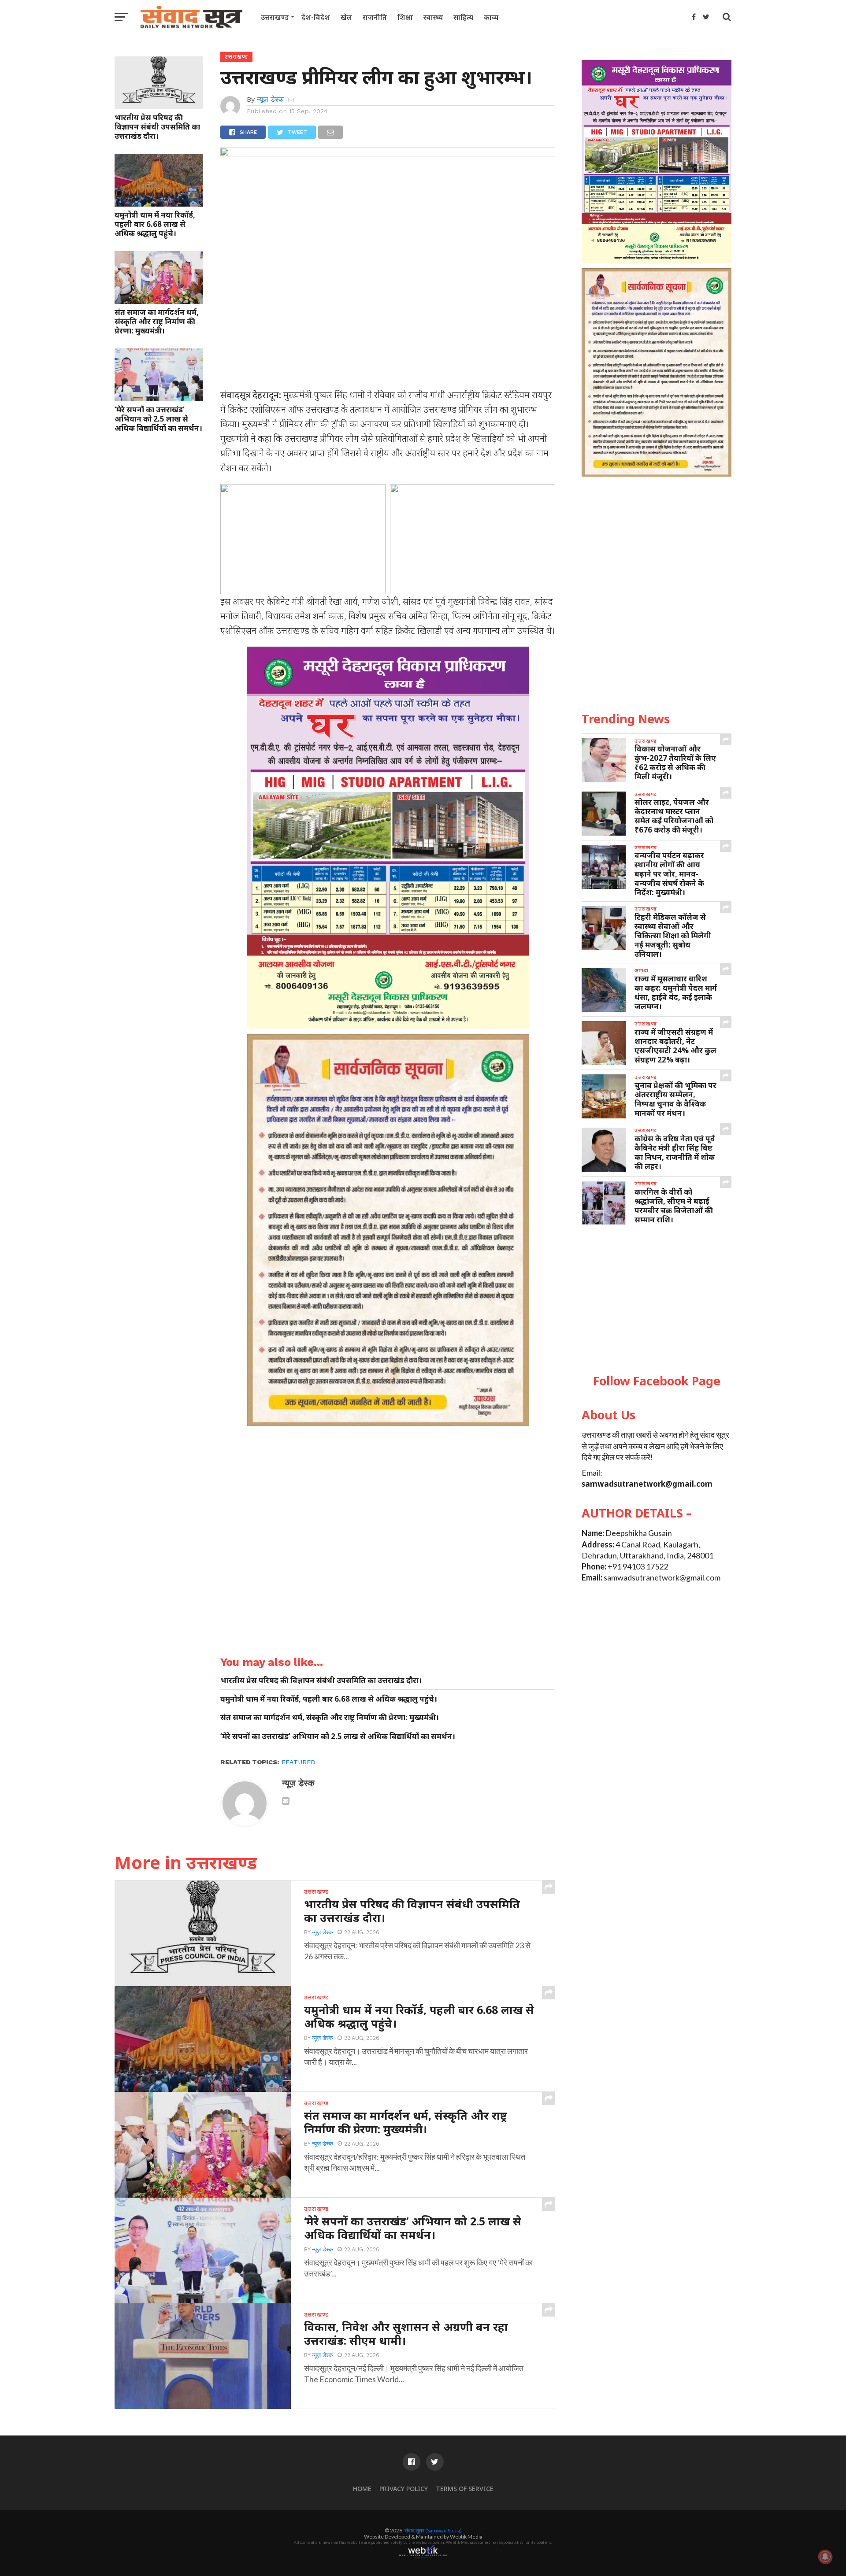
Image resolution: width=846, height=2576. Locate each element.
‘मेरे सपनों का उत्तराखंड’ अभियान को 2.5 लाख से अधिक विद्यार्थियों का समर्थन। (158, 419)
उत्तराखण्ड (275, 17)
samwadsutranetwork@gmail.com (647, 1484)
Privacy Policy (404, 2489)
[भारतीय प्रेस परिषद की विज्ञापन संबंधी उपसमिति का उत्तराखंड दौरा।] (159, 106)
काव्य (491, 17)
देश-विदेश (316, 17)
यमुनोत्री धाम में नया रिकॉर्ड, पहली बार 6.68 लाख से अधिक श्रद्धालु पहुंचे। (155, 224)
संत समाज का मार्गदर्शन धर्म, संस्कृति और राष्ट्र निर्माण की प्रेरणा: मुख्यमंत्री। (157, 321)
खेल (346, 17)
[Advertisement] (657, 1300)
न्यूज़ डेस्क (270, 99)
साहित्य (463, 17)
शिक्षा (405, 17)
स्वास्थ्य (433, 17)
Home (362, 2489)
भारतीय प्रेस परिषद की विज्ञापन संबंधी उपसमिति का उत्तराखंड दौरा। (157, 127)
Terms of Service (465, 2489)
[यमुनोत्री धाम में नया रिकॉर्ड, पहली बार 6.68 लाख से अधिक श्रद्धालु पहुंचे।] (159, 204)
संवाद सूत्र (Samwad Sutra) (433, 2530)
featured (299, 1762)
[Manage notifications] (825, 2557)
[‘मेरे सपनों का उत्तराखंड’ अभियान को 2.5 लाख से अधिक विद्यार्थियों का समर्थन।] (159, 398)
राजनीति (375, 17)
